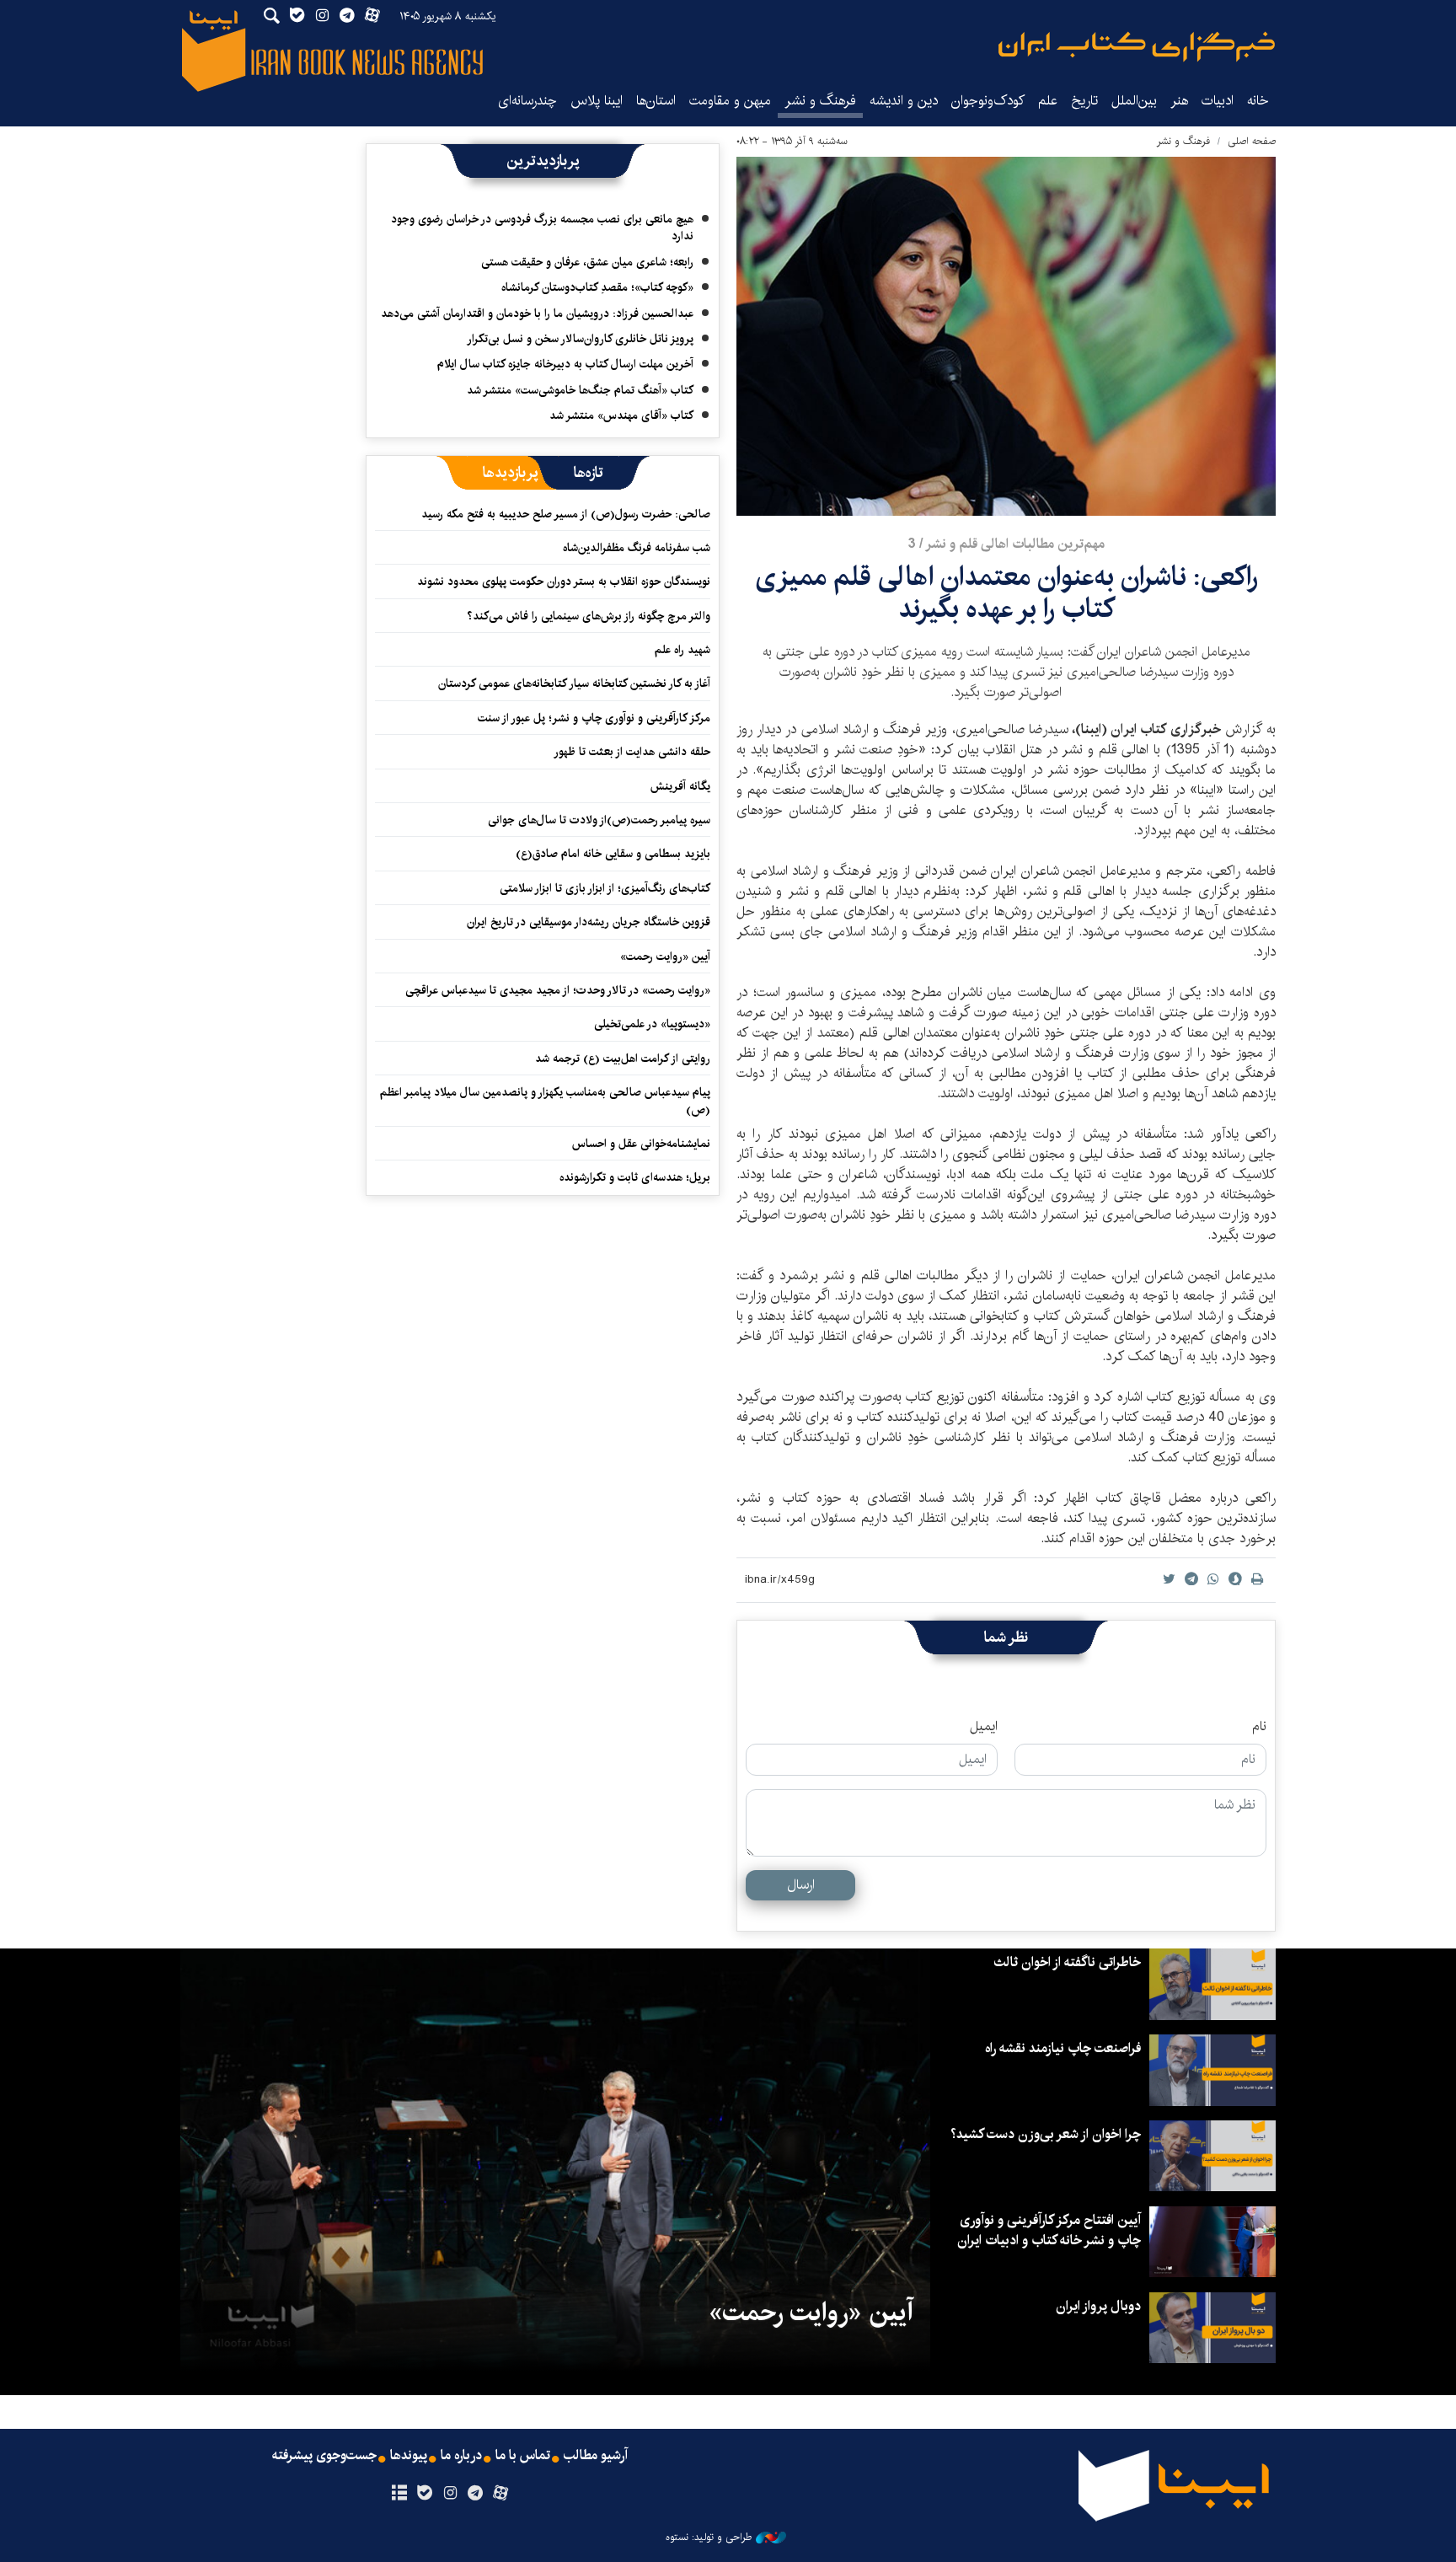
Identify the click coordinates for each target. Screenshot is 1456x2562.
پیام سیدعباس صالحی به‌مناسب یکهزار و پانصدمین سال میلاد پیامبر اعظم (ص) (545, 1101)
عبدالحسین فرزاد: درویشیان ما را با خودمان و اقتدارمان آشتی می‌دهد (537, 314)
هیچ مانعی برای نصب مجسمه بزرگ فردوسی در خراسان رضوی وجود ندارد (542, 228)
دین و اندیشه (904, 101)
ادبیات (1218, 101)
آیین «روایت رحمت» (665, 957)
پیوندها (409, 2456)
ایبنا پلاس (597, 101)
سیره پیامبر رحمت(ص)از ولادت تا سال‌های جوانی (599, 820)
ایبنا (1137, 47)
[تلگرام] (476, 2494)
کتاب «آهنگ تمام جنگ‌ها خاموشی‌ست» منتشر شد (580, 390)
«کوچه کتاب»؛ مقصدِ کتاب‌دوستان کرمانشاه (597, 287)
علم (1048, 101)
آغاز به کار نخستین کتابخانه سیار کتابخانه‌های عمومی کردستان (574, 683)
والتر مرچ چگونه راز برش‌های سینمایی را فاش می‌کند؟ (589, 616)
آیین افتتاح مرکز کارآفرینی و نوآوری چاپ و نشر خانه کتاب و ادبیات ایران (1049, 2230)
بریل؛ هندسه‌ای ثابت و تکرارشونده (635, 1177)
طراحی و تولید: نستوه (709, 2538)
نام (1259, 1727)
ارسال (801, 1885)
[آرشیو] (399, 2494)
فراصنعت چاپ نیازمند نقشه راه (1063, 2048)
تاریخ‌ (1084, 101)
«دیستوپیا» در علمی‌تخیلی (652, 1024)
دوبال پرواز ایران (1098, 2306)
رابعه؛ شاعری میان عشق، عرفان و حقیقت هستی (587, 262)
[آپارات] (501, 2494)
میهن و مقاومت (730, 101)
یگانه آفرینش (679, 786)
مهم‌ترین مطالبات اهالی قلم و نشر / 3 (1006, 544)
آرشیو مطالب (596, 2456)
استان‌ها (656, 101)
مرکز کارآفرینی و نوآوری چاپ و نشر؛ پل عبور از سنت (594, 718)
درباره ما (461, 2456)
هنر (1179, 101)
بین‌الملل (1134, 101)
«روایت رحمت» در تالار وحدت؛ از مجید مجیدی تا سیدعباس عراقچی (558, 990)
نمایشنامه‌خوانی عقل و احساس (641, 1144)
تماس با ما (523, 2456)
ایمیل (984, 1727)
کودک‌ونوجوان (988, 101)
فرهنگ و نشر (820, 101)
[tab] (589, 473)
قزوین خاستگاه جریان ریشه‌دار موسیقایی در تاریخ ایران (589, 922)
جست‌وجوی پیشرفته (324, 2456)
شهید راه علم (682, 650)
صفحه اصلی (1252, 141)
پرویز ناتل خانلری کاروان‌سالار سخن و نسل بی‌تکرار (580, 339)
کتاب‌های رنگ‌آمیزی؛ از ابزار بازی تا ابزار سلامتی (605, 888)
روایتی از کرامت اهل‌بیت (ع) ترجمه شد (623, 1059)
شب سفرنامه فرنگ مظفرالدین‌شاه (637, 548)
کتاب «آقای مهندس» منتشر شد (621, 415)
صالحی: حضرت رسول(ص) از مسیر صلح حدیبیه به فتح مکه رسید (566, 514)
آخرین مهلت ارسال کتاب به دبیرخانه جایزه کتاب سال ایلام (565, 364)
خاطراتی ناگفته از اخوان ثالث (1067, 1962)
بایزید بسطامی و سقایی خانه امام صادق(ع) (613, 854)
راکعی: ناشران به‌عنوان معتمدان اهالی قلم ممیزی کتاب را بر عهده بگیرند (1006, 593)
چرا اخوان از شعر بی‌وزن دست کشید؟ (1046, 2134)
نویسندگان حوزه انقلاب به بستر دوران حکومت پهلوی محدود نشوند (564, 582)
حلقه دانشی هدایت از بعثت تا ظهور (632, 752)
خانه (1258, 101)
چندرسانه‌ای (527, 101)
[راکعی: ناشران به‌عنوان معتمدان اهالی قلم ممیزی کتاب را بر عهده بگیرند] (1006, 336)
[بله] (424, 2494)
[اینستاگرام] (450, 2494)
